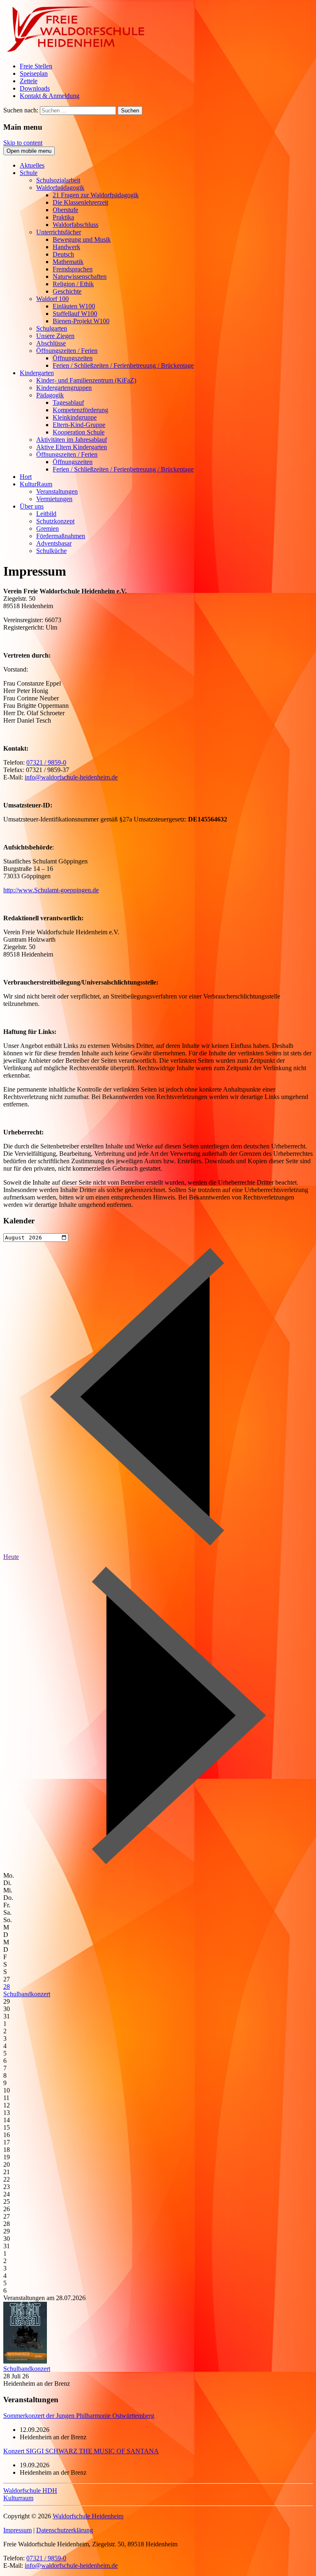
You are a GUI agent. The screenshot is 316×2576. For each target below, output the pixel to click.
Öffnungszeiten (73, 358)
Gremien (48, 528)
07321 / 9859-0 (46, 762)
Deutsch (63, 254)
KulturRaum (36, 484)
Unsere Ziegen (55, 336)
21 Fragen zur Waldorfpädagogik (96, 195)
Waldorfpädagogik (60, 188)
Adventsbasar (54, 543)
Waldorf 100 (52, 299)
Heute (11, 1557)
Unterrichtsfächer (59, 232)
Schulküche (51, 551)
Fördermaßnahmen (61, 536)
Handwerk (66, 247)
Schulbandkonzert (27, 1994)
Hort (26, 477)
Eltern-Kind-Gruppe (79, 425)
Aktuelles (32, 165)
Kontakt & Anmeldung (50, 96)
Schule (29, 173)
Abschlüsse (51, 343)
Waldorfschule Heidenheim (88, 2516)
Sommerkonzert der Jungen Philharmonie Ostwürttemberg (79, 2416)
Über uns (32, 506)
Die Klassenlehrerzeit (80, 202)
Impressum (17, 2530)
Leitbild (46, 514)
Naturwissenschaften (80, 276)
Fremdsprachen (73, 269)
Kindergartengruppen (64, 388)
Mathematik (68, 262)
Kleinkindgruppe (75, 417)
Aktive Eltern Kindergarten (72, 447)
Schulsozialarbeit (58, 180)
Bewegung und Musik (82, 239)
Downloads (35, 88)
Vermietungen (54, 499)
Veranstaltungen (57, 491)
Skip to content (23, 143)
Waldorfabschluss (76, 225)
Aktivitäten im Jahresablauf (72, 440)
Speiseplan (34, 73)
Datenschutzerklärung (65, 2530)
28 (7, 1987)
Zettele (29, 81)
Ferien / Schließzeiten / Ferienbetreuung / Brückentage (123, 365)
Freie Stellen (36, 66)
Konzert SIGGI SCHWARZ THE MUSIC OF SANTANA (81, 2451)
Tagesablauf (68, 402)
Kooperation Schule (79, 432)
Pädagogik (50, 395)
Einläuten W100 (74, 306)
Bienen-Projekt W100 (81, 321)
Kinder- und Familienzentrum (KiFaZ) (86, 380)
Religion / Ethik (73, 284)
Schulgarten (52, 328)
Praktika (63, 217)
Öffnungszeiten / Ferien (67, 351)
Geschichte (67, 291)
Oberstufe (65, 210)
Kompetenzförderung (80, 410)
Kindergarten (37, 373)
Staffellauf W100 (75, 314)
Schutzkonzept (55, 521)
